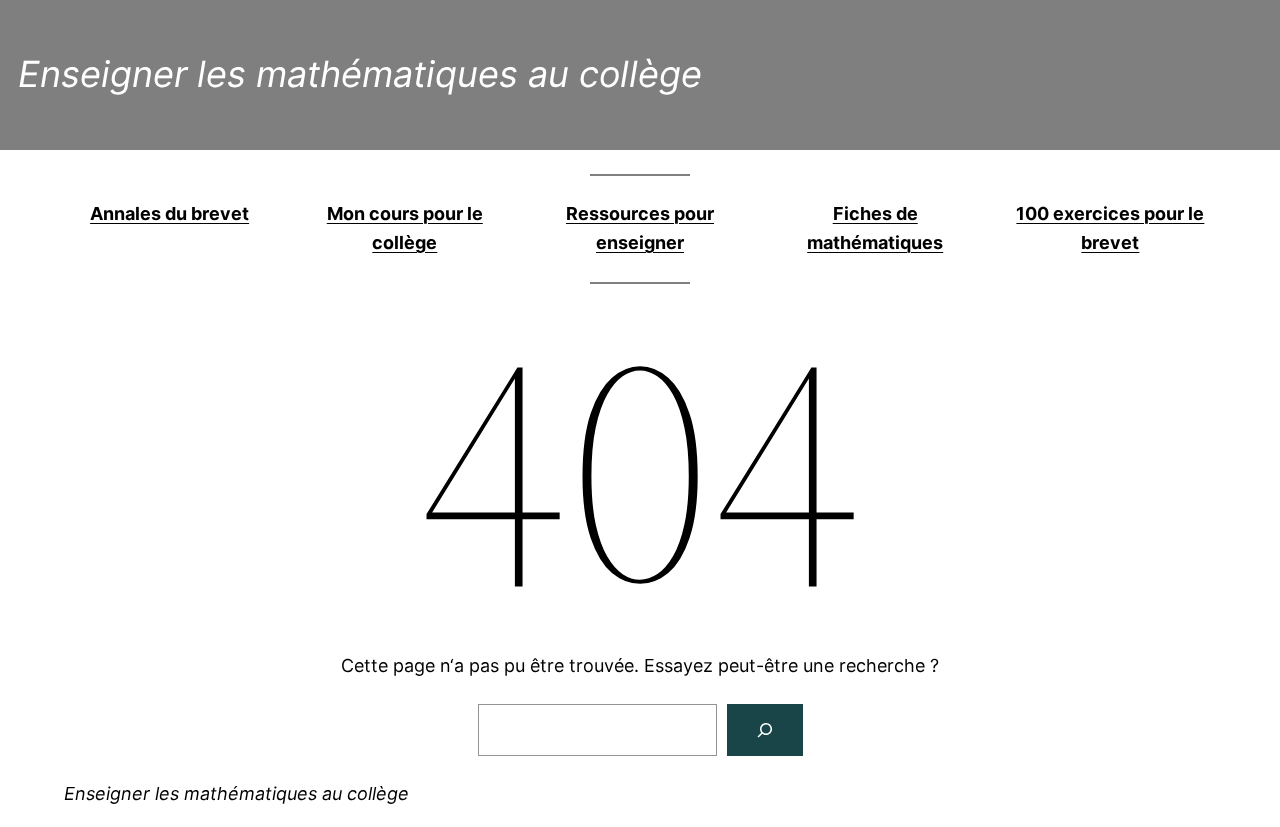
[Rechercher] (765, 730)
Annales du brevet (169, 213)
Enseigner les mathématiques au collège (360, 74)
